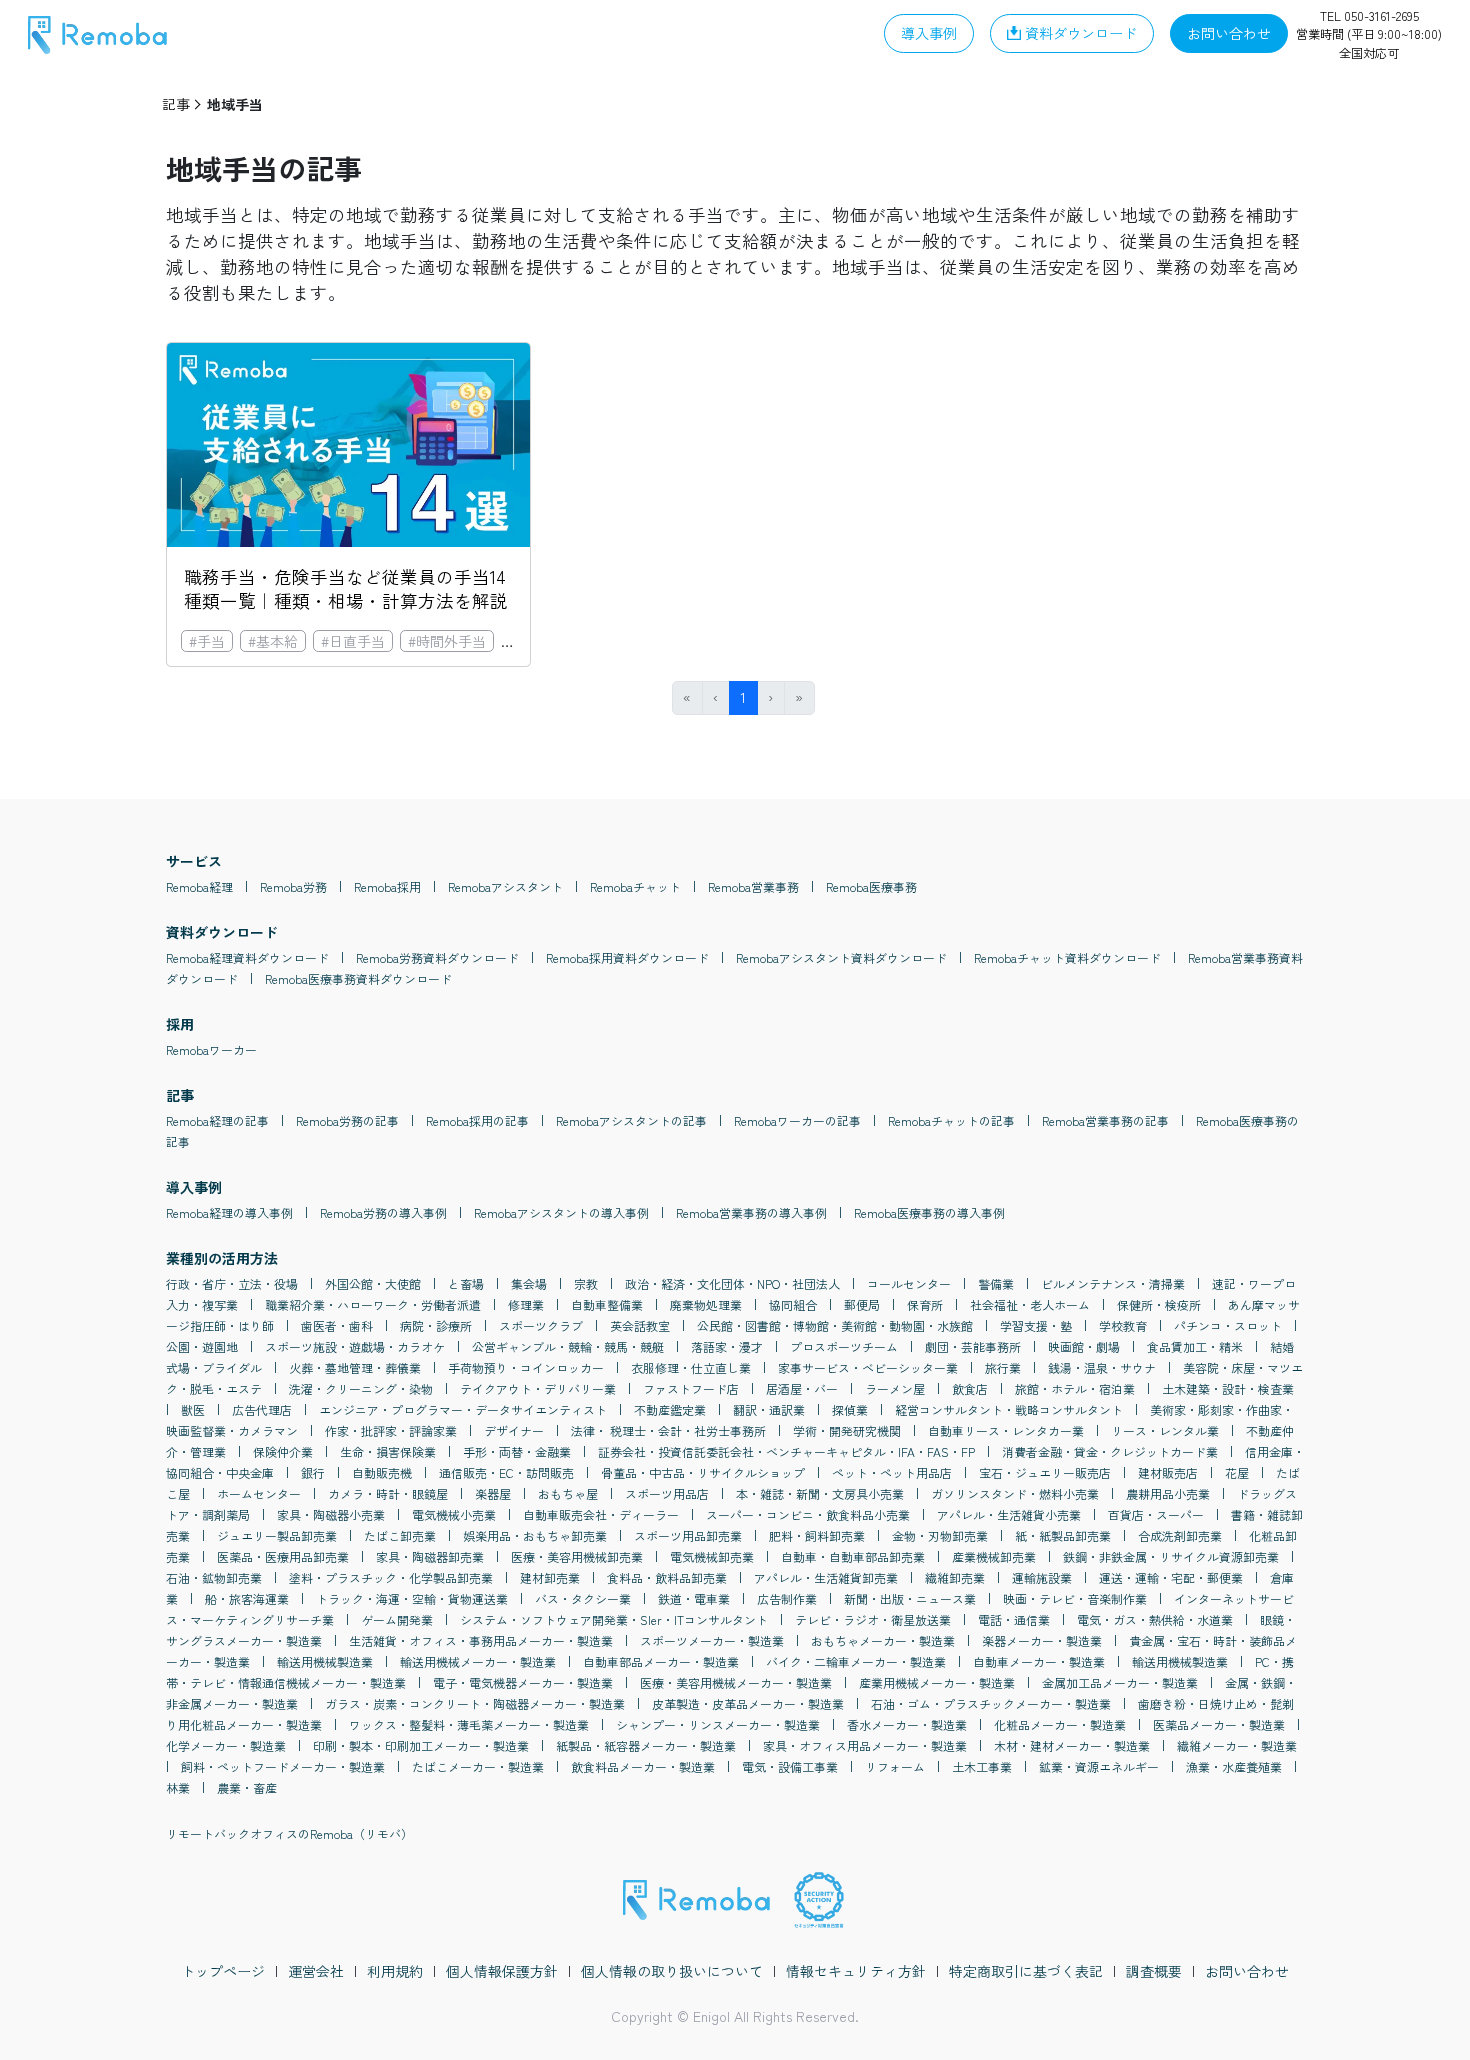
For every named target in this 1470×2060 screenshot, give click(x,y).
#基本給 (273, 641)
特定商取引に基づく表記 (1026, 1971)
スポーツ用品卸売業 (688, 1535)
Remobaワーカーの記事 (797, 1120)
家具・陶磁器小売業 (331, 1514)
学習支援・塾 (1036, 1325)
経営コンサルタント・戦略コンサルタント (1009, 1409)
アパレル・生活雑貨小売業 (1009, 1514)
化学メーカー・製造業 (226, 1745)
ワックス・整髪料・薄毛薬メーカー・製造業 (469, 1724)
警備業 (996, 1283)
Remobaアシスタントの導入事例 (561, 1212)
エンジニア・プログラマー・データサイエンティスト (463, 1409)
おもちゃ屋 (568, 1493)
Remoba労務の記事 (347, 1120)
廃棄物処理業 (706, 1304)
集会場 (529, 1283)
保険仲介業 (283, 1451)
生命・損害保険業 (388, 1451)
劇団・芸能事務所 (973, 1346)
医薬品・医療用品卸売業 (283, 1556)
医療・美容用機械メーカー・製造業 (736, 1682)
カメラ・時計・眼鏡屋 (388, 1493)
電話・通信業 (1014, 1619)
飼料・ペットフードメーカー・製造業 (283, 1766)
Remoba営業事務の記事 (1105, 1120)
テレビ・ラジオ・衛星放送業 (873, 1619)
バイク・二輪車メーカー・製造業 (856, 1661)
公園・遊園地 (202, 1346)
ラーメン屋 (895, 1388)
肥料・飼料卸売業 (817, 1535)
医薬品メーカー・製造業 (1219, 1724)
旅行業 (1003, 1367)
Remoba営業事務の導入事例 (751, 1212)
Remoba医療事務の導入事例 (929, 1212)
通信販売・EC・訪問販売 (506, 1472)
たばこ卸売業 (400, 1535)
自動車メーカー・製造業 (1039, 1661)
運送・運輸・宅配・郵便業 (1171, 1577)
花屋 (1237, 1472)
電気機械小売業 (454, 1514)
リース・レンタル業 (1165, 1430)
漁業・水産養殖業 (1234, 1766)
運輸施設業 (1042, 1577)
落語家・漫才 (727, 1346)
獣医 (193, 1409)
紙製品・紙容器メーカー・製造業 (646, 1745)
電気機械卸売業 (712, 1556)
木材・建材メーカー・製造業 (1072, 1745)
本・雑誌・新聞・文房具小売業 (820, 1493)
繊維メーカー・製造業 (1237, 1745)
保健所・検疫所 (1159, 1304)
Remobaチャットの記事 (951, 1120)
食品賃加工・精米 (1195, 1346)
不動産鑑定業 (670, 1409)
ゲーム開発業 (397, 1619)
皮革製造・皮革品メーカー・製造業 (748, 1703)
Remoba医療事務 (871, 886)
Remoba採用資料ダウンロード (627, 957)
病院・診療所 (436, 1325)
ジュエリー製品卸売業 (277, 1535)
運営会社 (316, 1971)
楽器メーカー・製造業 (1042, 1640)
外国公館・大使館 (373, 1283)
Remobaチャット (635, 886)
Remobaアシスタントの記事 (631, 1120)
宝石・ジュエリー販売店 (1045, 1472)
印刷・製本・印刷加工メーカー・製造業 (421, 1745)
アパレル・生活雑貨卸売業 (826, 1577)
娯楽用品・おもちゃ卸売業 (535, 1535)
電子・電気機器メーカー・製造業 (523, 1682)
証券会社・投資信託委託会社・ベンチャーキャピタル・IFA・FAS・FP (786, 1451)
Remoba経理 (199, 886)
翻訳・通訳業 (769, 1409)
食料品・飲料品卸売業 (667, 1577)
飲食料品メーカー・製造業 (643, 1766)
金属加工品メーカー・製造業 (1120, 1682)
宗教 (586, 1283)
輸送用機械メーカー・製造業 (478, 1661)
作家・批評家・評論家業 (391, 1430)
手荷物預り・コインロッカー (526, 1367)
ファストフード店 (691, 1388)
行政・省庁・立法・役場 (232, 1283)
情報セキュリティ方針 (856, 1971)
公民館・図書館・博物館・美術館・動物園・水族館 (835, 1325)
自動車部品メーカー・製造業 (661, 1661)
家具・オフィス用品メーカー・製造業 (865, 1745)
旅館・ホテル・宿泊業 (1075, 1388)
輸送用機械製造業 (325, 1661)
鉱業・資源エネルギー (1099, 1766)
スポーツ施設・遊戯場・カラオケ (355, 1346)
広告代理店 (262, 1409)
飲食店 (970, 1388)
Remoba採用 (387, 886)
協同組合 (793, 1304)
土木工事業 (982, 1766)
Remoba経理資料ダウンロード (247, 957)
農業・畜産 (247, 1787)
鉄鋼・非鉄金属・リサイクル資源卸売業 (1171, 1556)
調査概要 (1154, 1971)
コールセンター (909, 1283)
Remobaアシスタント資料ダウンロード (841, 957)
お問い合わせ (1247, 1971)
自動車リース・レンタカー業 (1006, 1430)
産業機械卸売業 (994, 1556)
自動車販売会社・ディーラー (601, 1514)
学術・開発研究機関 (847, 1430)
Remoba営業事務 (753, 886)
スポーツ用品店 (667, 1493)
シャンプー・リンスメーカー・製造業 (718, 1724)
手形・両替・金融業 (517, 1451)
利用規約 (395, 1971)
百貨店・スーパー (1156, 1514)
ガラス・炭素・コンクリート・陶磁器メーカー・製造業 (475, 1703)
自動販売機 (382, 1472)
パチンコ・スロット (1228, 1325)
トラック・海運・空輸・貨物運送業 (412, 1598)
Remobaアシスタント (505, 886)
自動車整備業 (607, 1304)
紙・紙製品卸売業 (1063, 1535)
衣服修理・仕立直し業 (691, 1367)
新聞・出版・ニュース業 (910, 1598)
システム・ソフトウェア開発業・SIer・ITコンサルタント (614, 1619)
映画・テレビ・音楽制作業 (1075, 1598)
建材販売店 (1168, 1472)
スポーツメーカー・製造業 (712, 1640)
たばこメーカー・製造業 (478, 1766)
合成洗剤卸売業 (1180, 1535)
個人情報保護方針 (502, 1971)
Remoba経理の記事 (217, 1120)
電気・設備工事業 (790, 1766)
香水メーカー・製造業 (907, 1724)
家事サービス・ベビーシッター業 (868, 1367)
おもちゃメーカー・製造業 (883, 1640)
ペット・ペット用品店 (892, 1472)
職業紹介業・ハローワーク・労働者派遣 (373, 1304)
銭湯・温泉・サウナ (1102, 1367)
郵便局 (862, 1304)
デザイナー (514, 1430)
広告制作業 (787, 1598)
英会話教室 (640, 1325)
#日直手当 (353, 641)
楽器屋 (493, 1493)
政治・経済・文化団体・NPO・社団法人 (732, 1283)
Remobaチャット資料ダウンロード (1067, 957)
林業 (178, 1787)
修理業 (526, 1304)
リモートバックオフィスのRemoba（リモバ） (289, 1833)
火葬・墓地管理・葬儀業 (355, 1367)
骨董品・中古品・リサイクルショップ (703, 1472)
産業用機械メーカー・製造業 (937, 1682)
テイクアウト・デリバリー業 (538, 1388)
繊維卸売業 (955, 1577)
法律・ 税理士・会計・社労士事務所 (668, 1430)
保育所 (925, 1304)
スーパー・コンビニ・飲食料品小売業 (808, 1514)
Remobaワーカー (211, 1049)
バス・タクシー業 (583, 1598)
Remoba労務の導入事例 (383, 1212)
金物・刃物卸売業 (940, 1535)
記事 (176, 104)
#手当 (207, 641)
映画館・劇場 (1084, 1346)
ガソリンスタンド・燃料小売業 (1015, 1493)
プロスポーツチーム (844, 1346)
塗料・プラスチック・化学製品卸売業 (391, 1577)
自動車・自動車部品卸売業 (853, 1556)
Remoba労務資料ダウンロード (437, 957)
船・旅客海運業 (247, 1598)
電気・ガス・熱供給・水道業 (1155, 1619)
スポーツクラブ (541, 1325)
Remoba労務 (293, 886)
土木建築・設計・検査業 (1228, 1388)
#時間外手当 (447, 641)
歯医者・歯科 (337, 1325)
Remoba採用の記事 (477, 1120)
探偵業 (850, 1409)
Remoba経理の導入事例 (229, 1212)
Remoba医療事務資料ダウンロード (358, 978)
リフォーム (895, 1766)
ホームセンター (259, 1493)
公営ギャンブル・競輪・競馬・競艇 (568, 1346)
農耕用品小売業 (1168, 1493)
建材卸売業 (550, 1577)
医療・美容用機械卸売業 (577, 1556)
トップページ (223, 1971)
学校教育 (1123, 1325)
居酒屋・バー (802, 1388)
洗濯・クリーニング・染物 (361, 1388)
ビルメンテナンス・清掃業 (1113, 1283)
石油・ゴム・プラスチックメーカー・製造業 (991, 1703)
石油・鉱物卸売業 (214, 1577)
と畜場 (466, 1283)
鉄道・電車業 (694, 1598)
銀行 (313, 1472)
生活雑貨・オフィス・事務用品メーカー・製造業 (481, 1640)
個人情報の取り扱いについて (672, 1971)
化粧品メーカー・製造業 (1060, 1724)
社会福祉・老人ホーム (1030, 1304)
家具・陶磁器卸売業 (430, 1556)
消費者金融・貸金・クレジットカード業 (1110, 1451)
